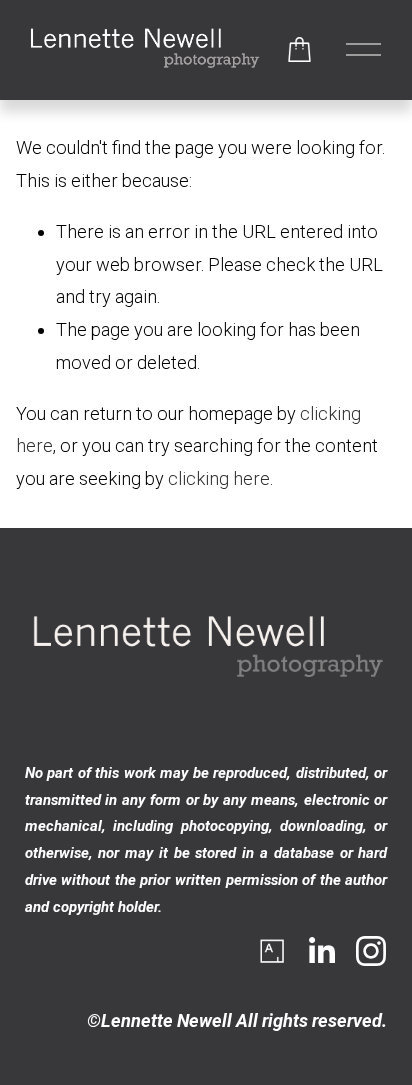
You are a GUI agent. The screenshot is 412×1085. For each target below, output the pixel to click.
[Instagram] (371, 951)
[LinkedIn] (321, 951)
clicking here (219, 478)
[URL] (271, 951)
